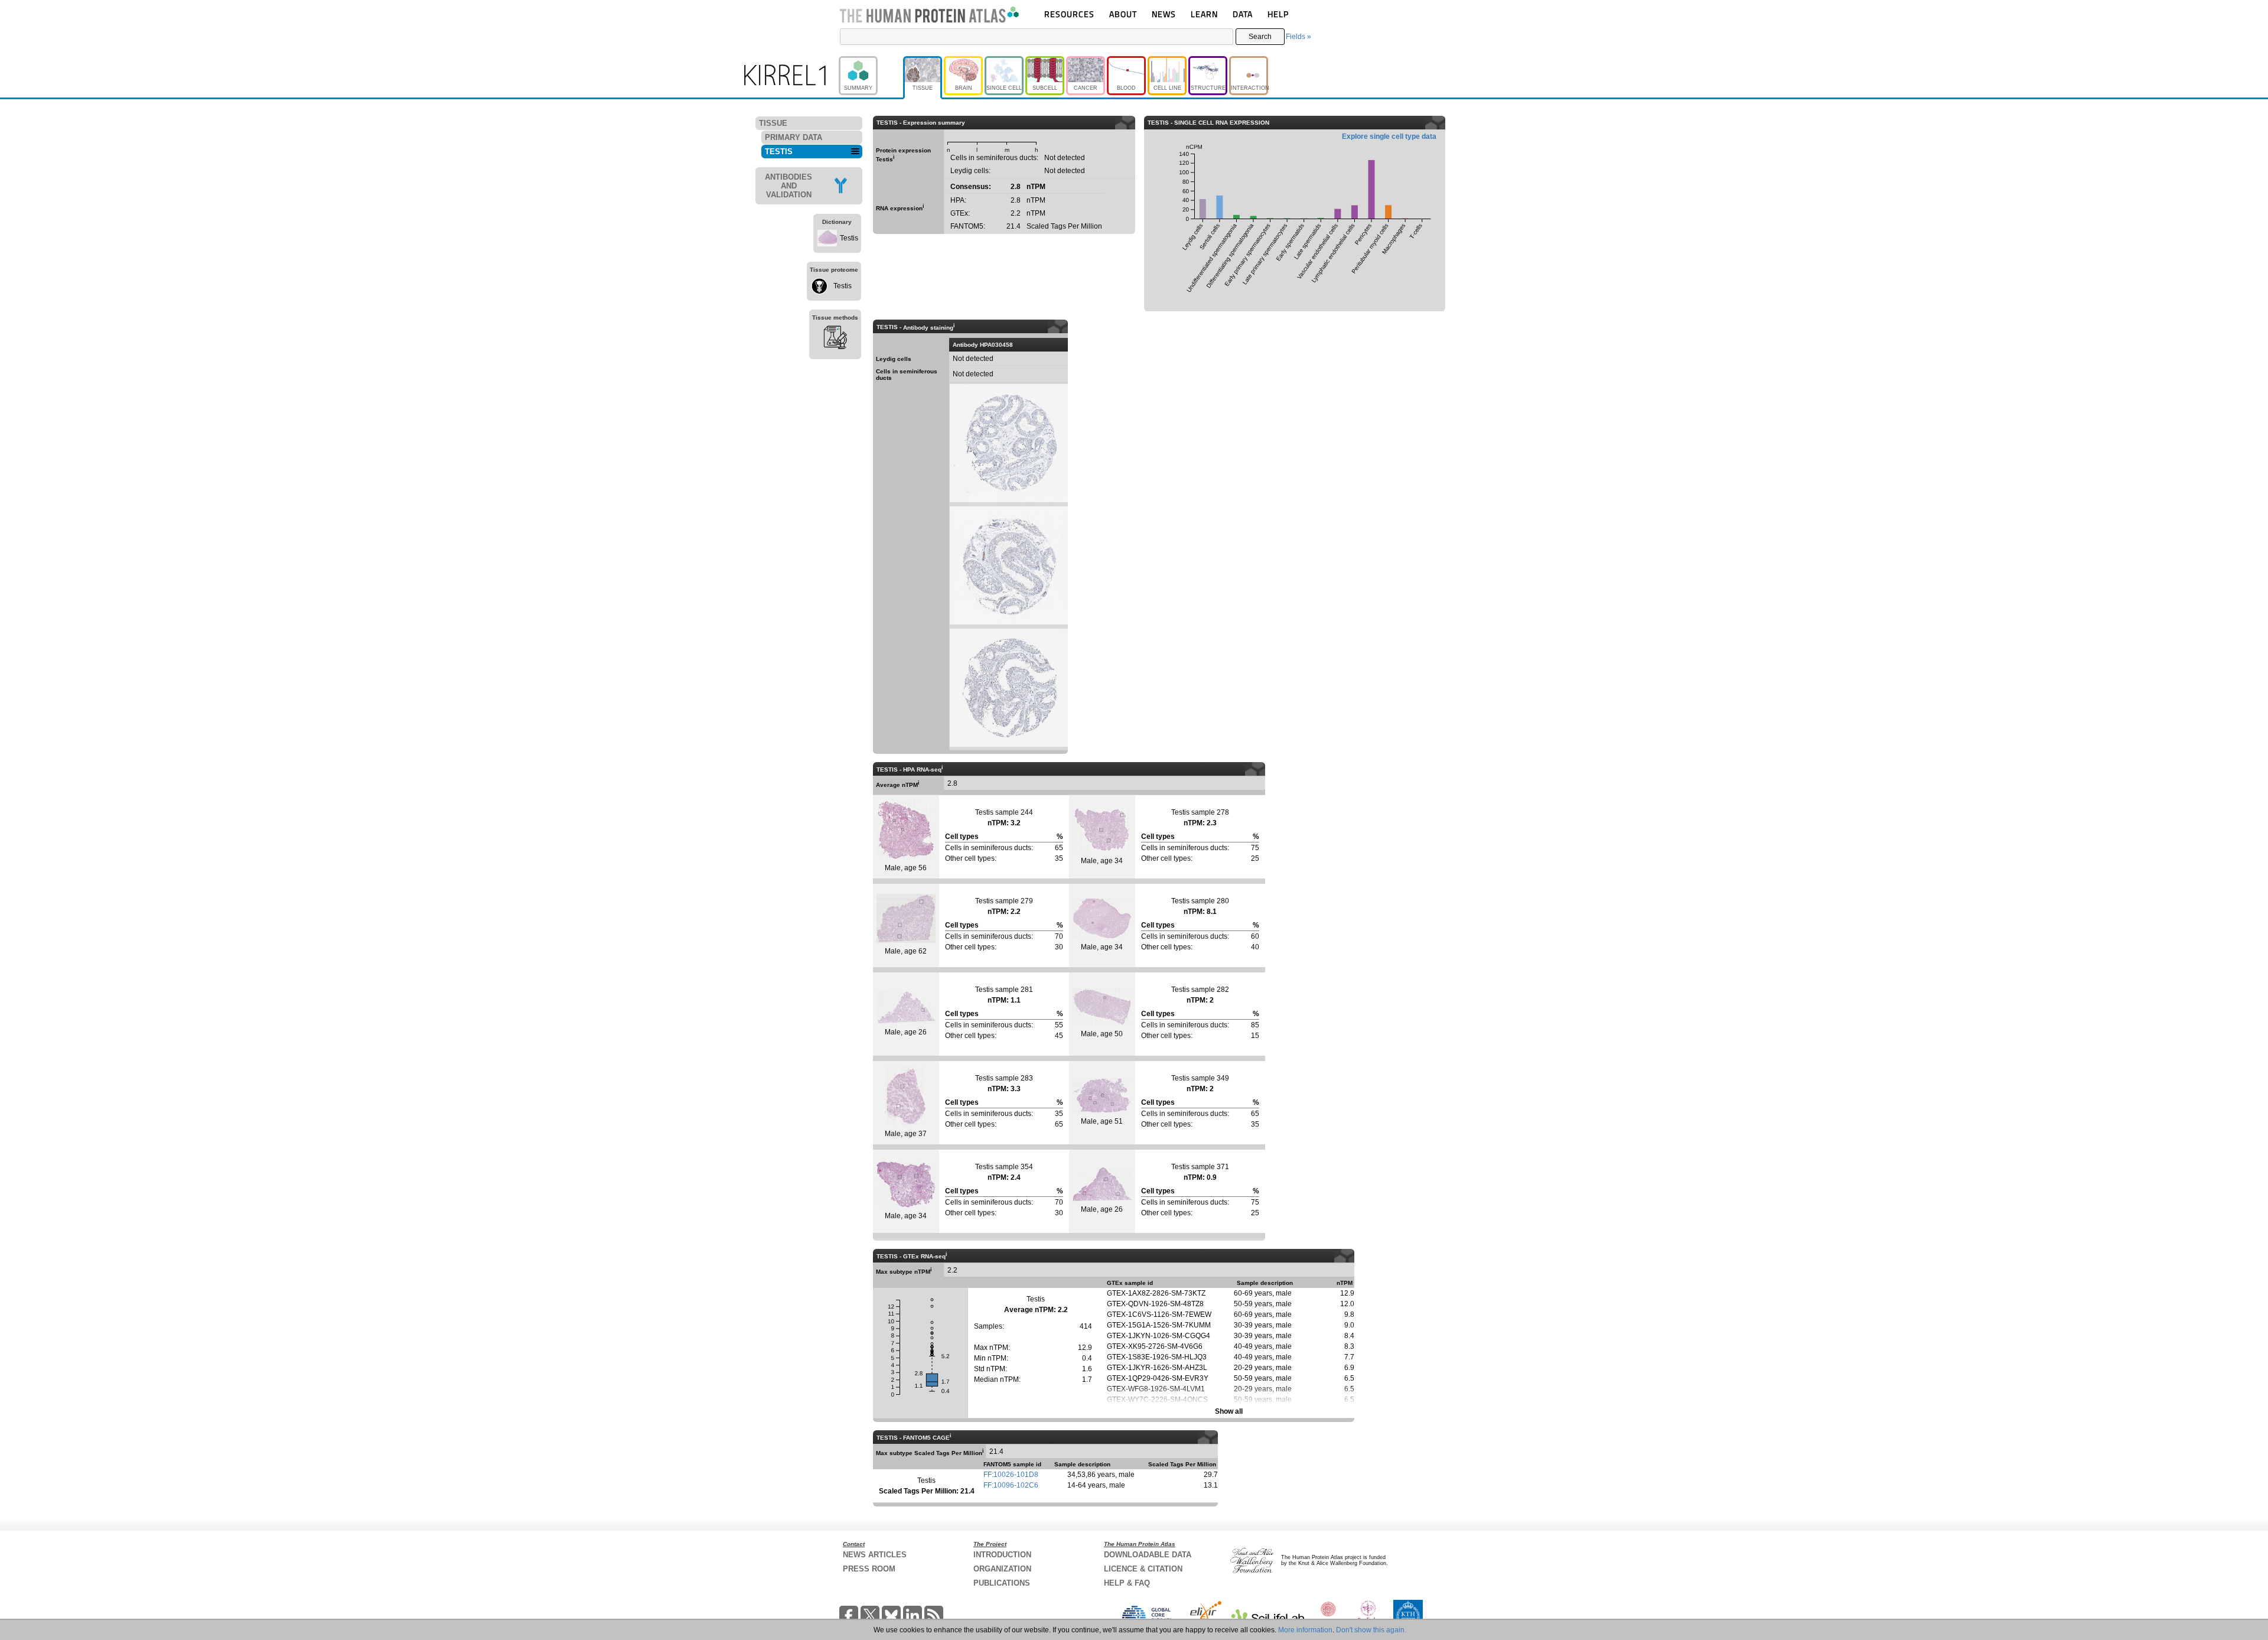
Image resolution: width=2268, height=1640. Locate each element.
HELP (1278, 14)
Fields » (1298, 37)
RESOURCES (1069, 14)
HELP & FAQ (1127, 1583)
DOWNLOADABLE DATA (1148, 1555)
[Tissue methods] (835, 339)
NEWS (1164, 14)
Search (1260, 37)
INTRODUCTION (1002, 1555)
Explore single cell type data (1389, 136)
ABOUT (1123, 14)
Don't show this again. (1371, 1630)
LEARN (1204, 14)
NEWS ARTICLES (875, 1555)
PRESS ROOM (869, 1569)
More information (1305, 1630)
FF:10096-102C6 (1011, 1485)
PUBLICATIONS (1002, 1583)
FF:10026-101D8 (1011, 1475)
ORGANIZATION (1002, 1569)
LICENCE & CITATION (1143, 1569)
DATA (1243, 14)
